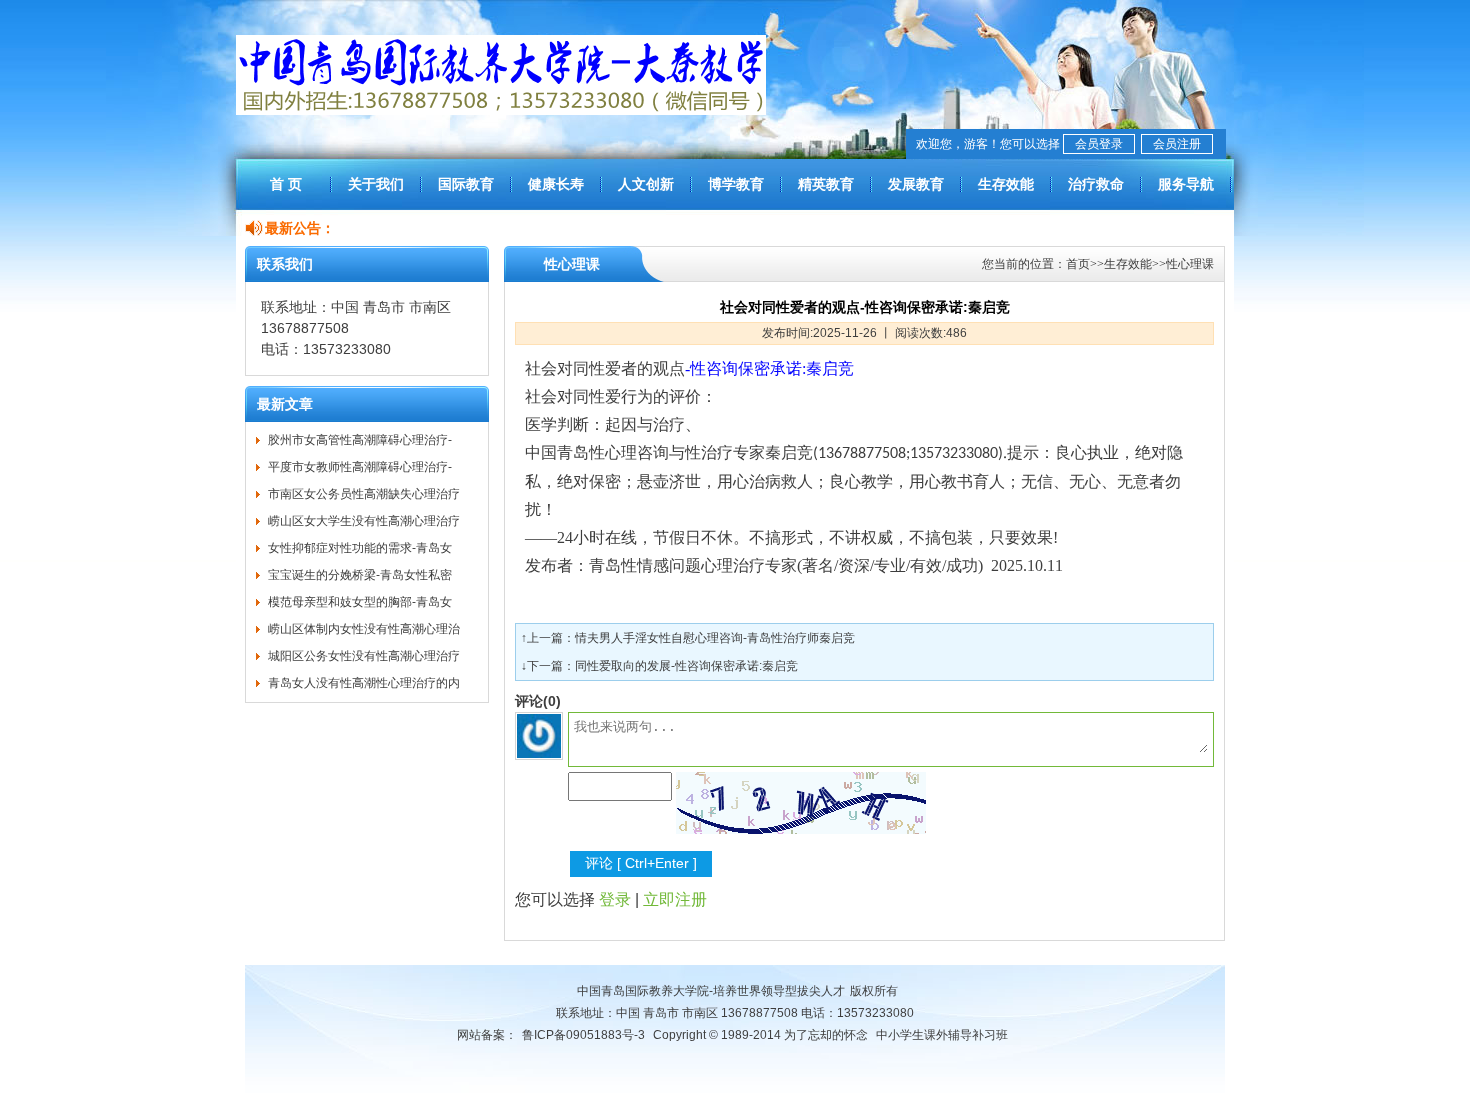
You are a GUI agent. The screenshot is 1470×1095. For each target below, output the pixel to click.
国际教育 (466, 184)
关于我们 (376, 184)
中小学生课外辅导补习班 (942, 1035)
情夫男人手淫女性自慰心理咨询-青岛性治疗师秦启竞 (715, 638)
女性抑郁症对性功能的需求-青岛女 (360, 548)
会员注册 (1177, 144)
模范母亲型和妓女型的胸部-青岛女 (360, 602)
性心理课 (1190, 264)
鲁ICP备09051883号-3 (583, 1035)
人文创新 (646, 184)
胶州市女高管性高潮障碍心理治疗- (360, 440)
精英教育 (826, 184)
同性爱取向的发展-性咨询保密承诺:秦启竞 (686, 666)
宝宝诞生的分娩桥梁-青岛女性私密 (360, 575)
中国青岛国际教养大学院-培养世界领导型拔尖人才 (711, 991)
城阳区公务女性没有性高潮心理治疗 (364, 656)
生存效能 (1006, 184)
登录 (615, 899)
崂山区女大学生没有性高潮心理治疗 (364, 521)
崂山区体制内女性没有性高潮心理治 (364, 629)
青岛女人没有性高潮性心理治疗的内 (364, 683)
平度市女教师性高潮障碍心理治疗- (360, 467)
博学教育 (736, 184)
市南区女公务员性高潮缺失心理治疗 (364, 494)
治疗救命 (1096, 184)
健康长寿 (556, 184)
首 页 (286, 184)
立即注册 (675, 899)
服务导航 (1186, 184)
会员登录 (1099, 144)
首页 (1078, 264)
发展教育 (916, 184)
